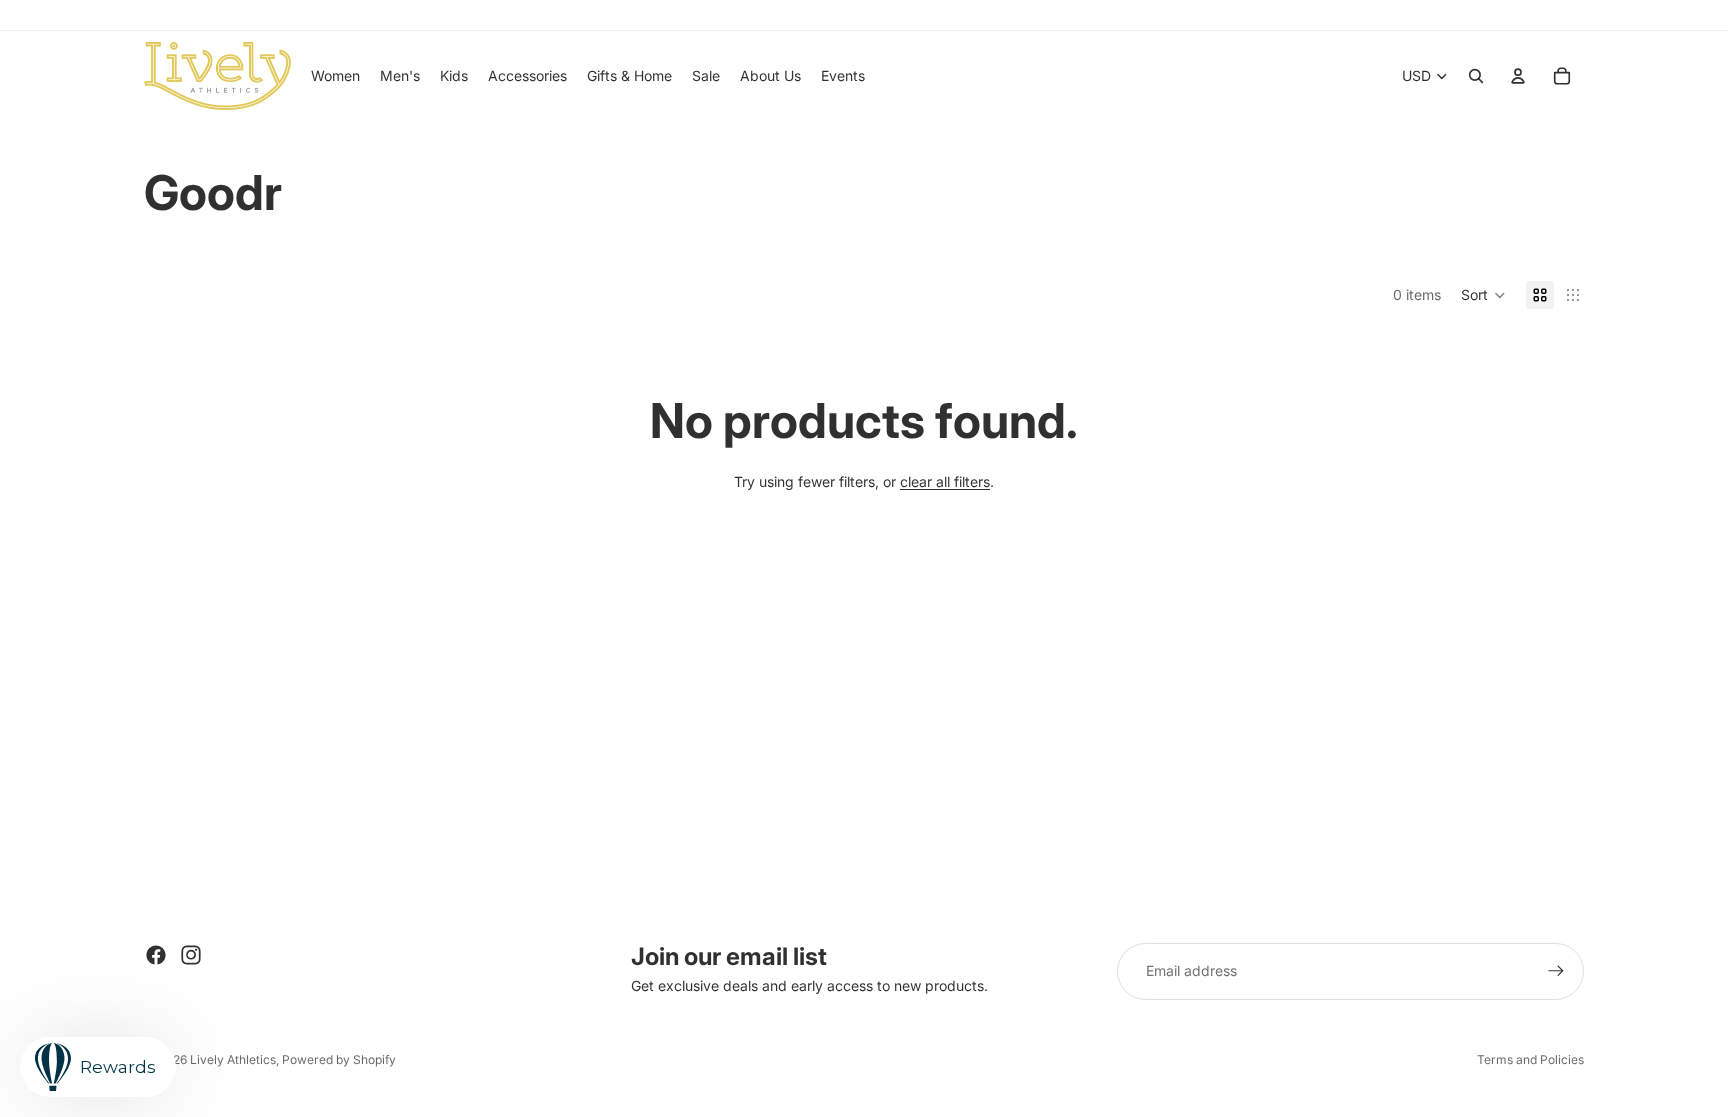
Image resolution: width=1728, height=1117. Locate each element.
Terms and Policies (1530, 1059)
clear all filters (945, 481)
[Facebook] (156, 955)
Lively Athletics (233, 1059)
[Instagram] (191, 955)
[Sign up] (1556, 971)
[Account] (1518, 76)
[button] (1483, 295)
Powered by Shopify (339, 1059)
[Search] (1476, 76)
